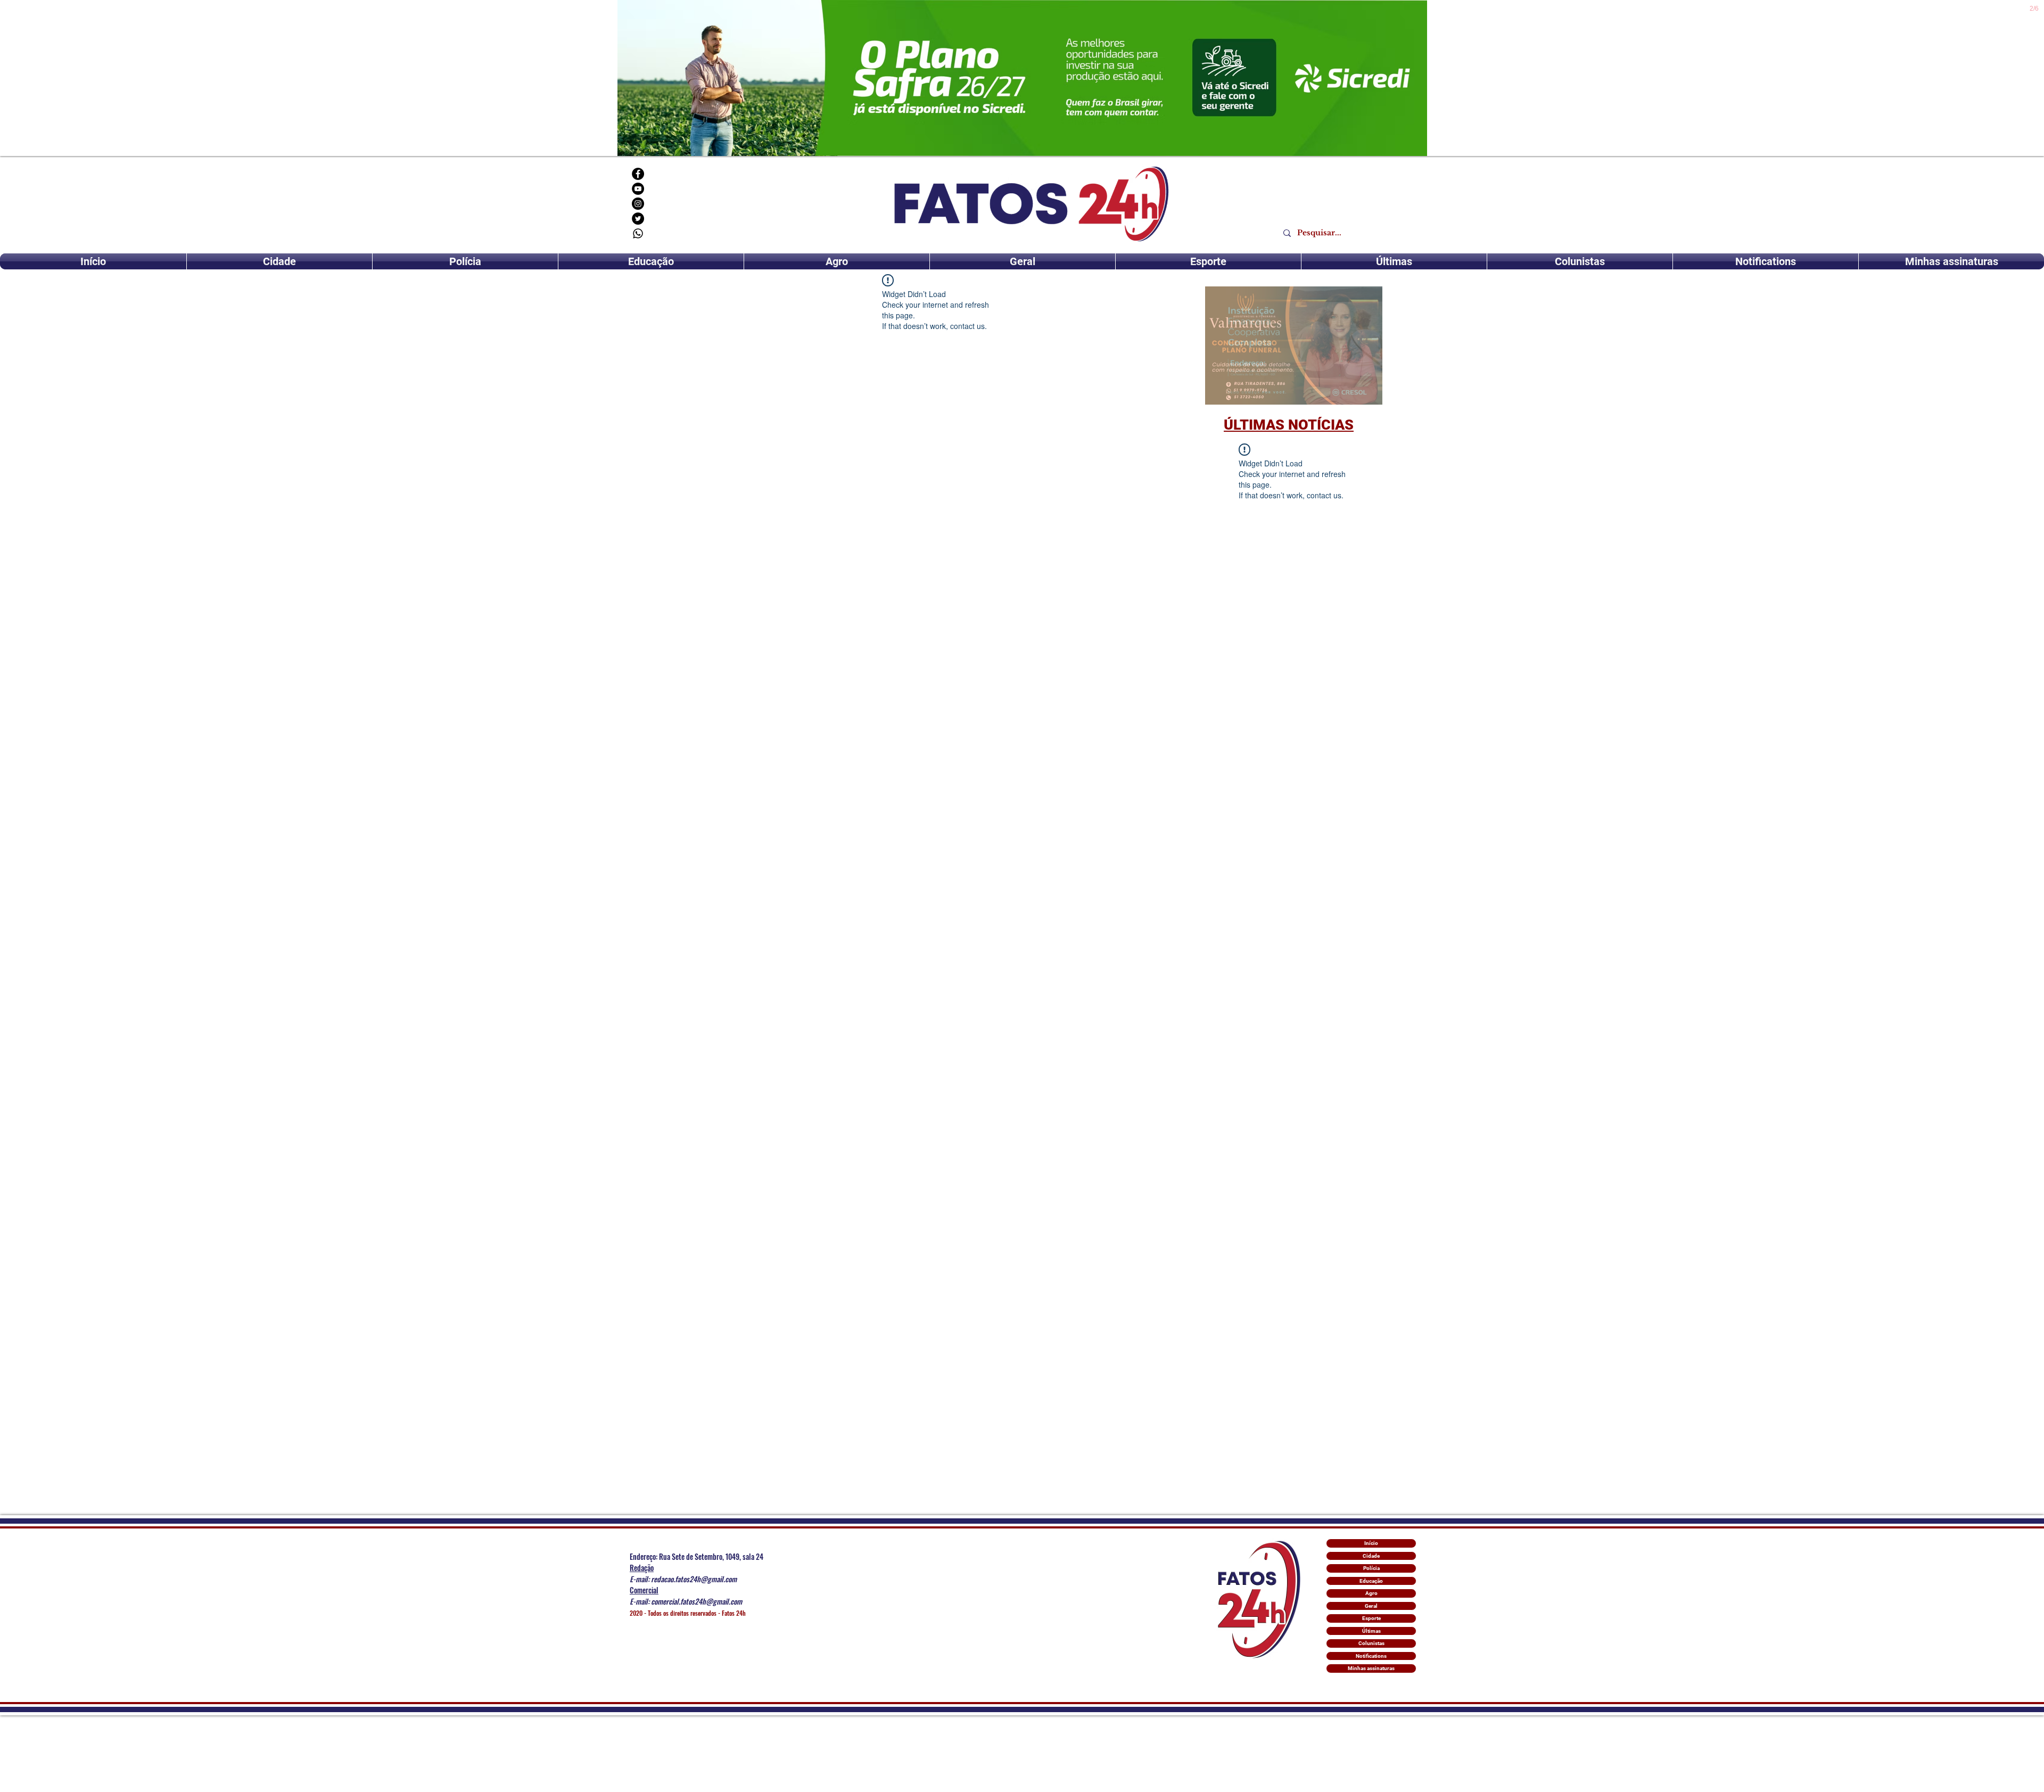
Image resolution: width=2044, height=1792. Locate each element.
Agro (1371, 1593)
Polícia (1371, 1568)
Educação (1371, 1581)
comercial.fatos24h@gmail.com (697, 1601)
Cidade (1371, 1556)
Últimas (1371, 1631)
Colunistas (1371, 1643)
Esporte (1371, 1618)
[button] (1294, 346)
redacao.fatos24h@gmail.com (694, 1579)
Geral (1371, 1606)
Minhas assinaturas (1371, 1668)
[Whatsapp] (638, 233)
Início (1371, 1543)
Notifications (1371, 1656)
